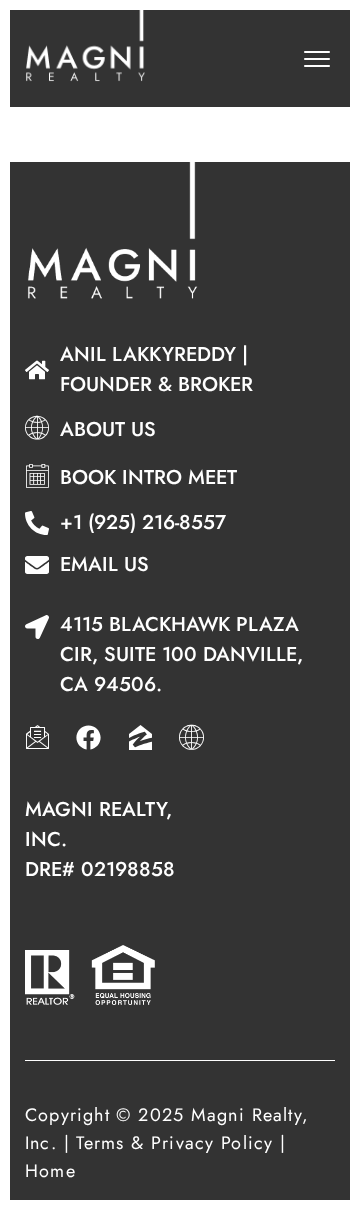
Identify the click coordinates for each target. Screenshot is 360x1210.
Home (50, 1171)
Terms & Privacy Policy (174, 1143)
